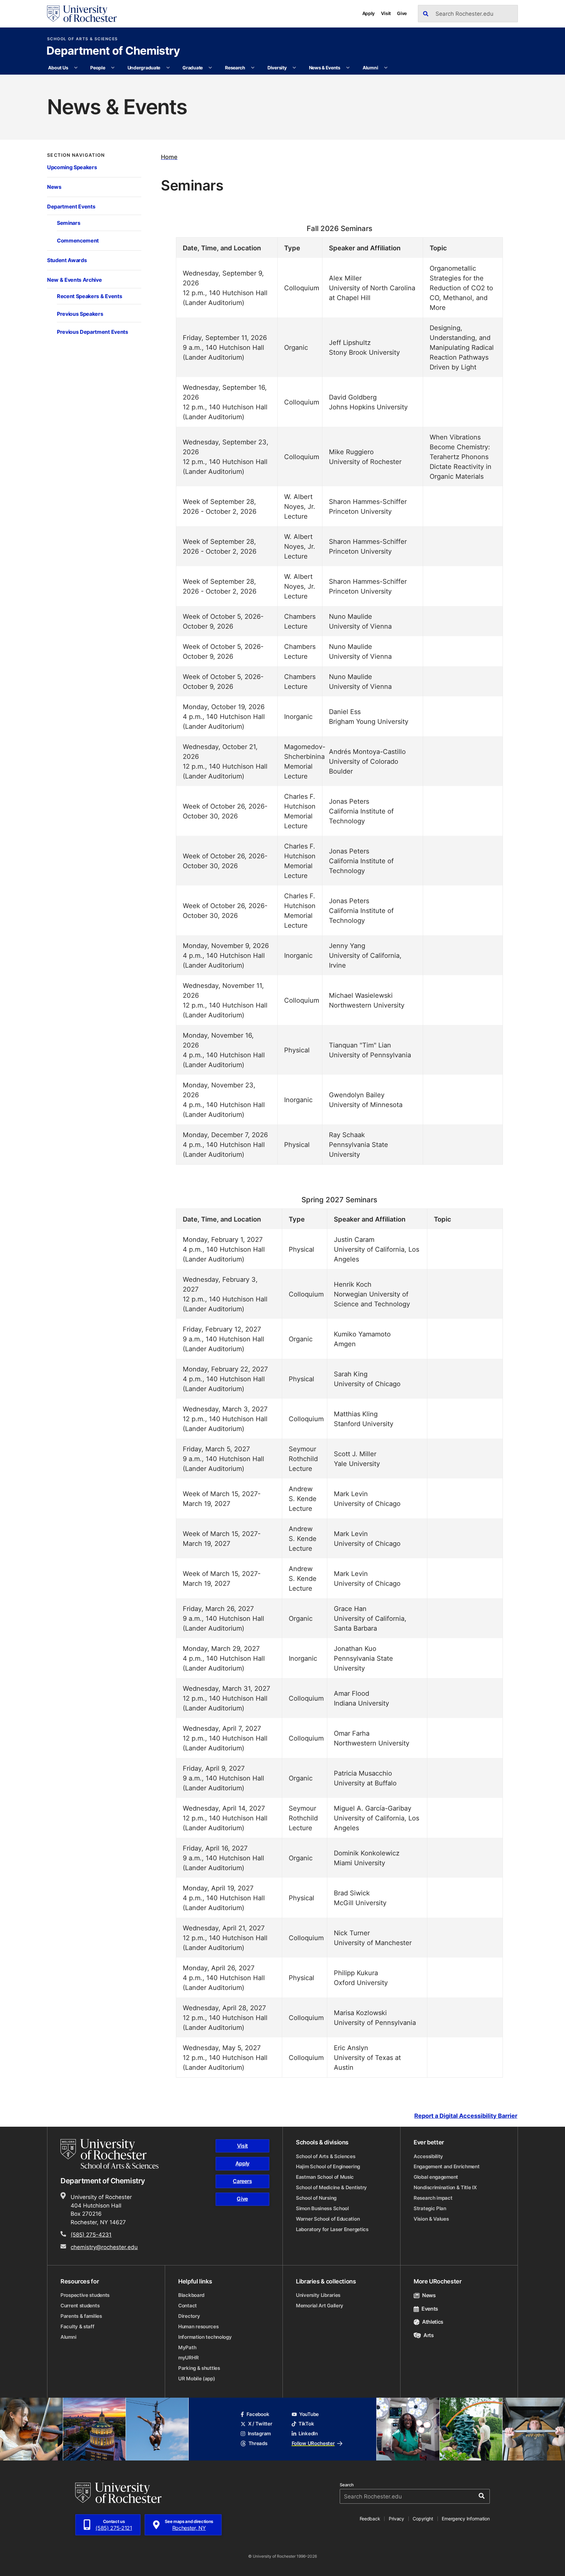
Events (430, 2309)
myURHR (188, 2358)
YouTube (309, 2414)
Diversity (277, 68)
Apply (369, 13)
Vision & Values (431, 2219)
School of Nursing (316, 2198)
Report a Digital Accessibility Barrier (466, 2116)
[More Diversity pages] (294, 68)
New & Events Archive (75, 280)
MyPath (187, 2347)
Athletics (433, 2322)
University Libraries (318, 2295)
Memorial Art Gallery (320, 2306)
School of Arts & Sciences (83, 39)
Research (235, 68)
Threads (258, 2443)
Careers (242, 2181)
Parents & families (81, 2316)
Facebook (258, 2414)
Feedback (370, 2519)
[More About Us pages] (76, 68)
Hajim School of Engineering (328, 2166)
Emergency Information (466, 2519)
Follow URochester (313, 2443)
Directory (189, 2316)
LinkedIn (308, 2433)
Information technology (205, 2337)
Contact (188, 2306)
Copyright (423, 2519)
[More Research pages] (253, 68)
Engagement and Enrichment (447, 2166)
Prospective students (85, 2295)
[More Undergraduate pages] (168, 68)
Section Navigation (76, 155)
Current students (80, 2306)
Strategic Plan (430, 2208)
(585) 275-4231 (91, 2234)
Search (347, 2485)
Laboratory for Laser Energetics (332, 2229)
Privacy (396, 2519)
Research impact (433, 2198)
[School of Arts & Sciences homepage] (111, 2154)
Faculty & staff (77, 2326)
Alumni (370, 68)
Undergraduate (144, 68)
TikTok (306, 2424)
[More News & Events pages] (348, 68)
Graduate (193, 68)
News (54, 187)
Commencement (78, 240)
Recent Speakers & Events (89, 296)
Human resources (198, 2326)
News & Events (325, 68)
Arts (429, 2335)
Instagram (259, 2433)
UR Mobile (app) (197, 2379)
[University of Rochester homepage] (82, 14)
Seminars (68, 223)
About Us (58, 68)
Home (169, 157)
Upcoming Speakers (72, 167)
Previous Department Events (93, 332)
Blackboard (191, 2295)
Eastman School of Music (325, 2177)
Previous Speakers (80, 314)
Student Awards (67, 260)
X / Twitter (260, 2424)
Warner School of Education (328, 2219)
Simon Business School (322, 2208)
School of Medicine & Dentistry (331, 2187)
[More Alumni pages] (386, 68)
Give (402, 13)
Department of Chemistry (113, 51)
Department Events (71, 206)
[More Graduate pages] (210, 68)
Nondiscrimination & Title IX (445, 2187)
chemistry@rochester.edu (104, 2247)
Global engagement (436, 2177)
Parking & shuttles (199, 2368)
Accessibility (428, 2156)
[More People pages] (113, 68)
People (98, 68)
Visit (386, 13)
